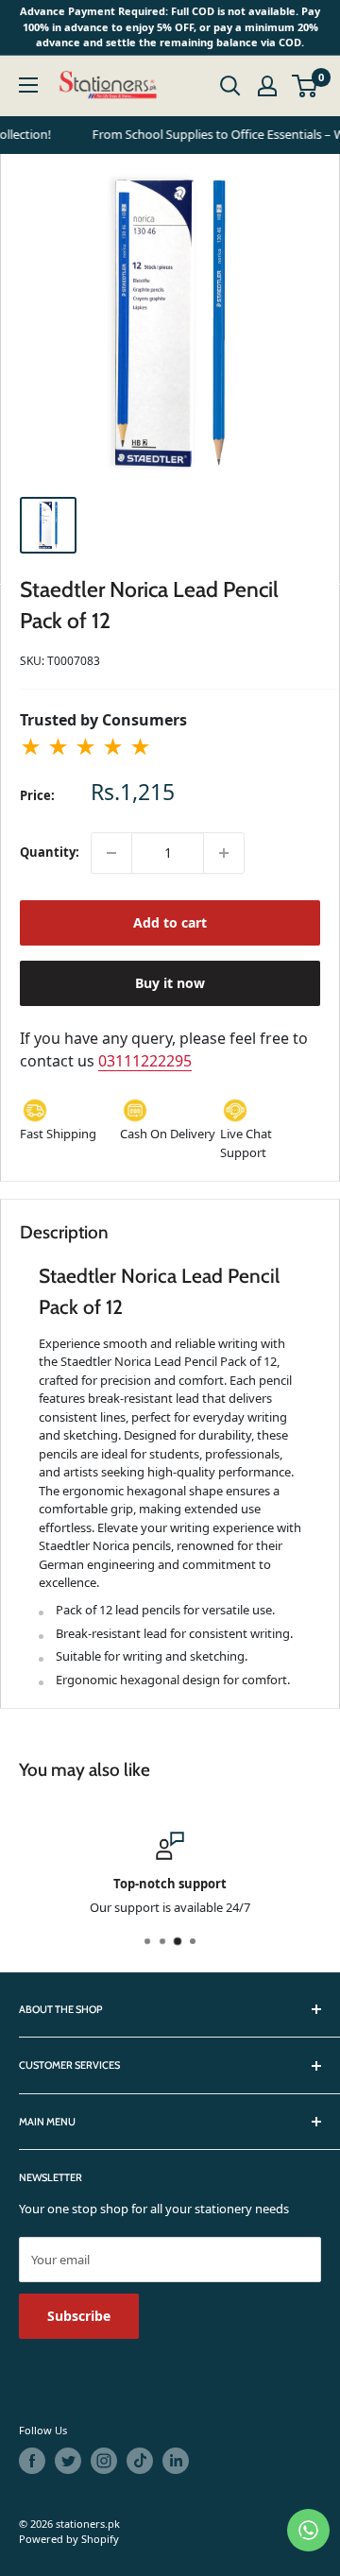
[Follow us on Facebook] (32, 2461)
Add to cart (170, 922)
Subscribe (79, 2316)
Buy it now (170, 983)
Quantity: (50, 852)
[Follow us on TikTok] (140, 2461)
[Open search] (230, 86)
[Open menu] (28, 85)
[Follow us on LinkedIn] (176, 2461)
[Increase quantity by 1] (224, 853)
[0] (306, 86)
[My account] (267, 86)
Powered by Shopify (69, 2539)
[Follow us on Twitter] (68, 2461)
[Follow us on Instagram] (104, 2461)
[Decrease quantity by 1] (111, 853)
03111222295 (145, 1061)
